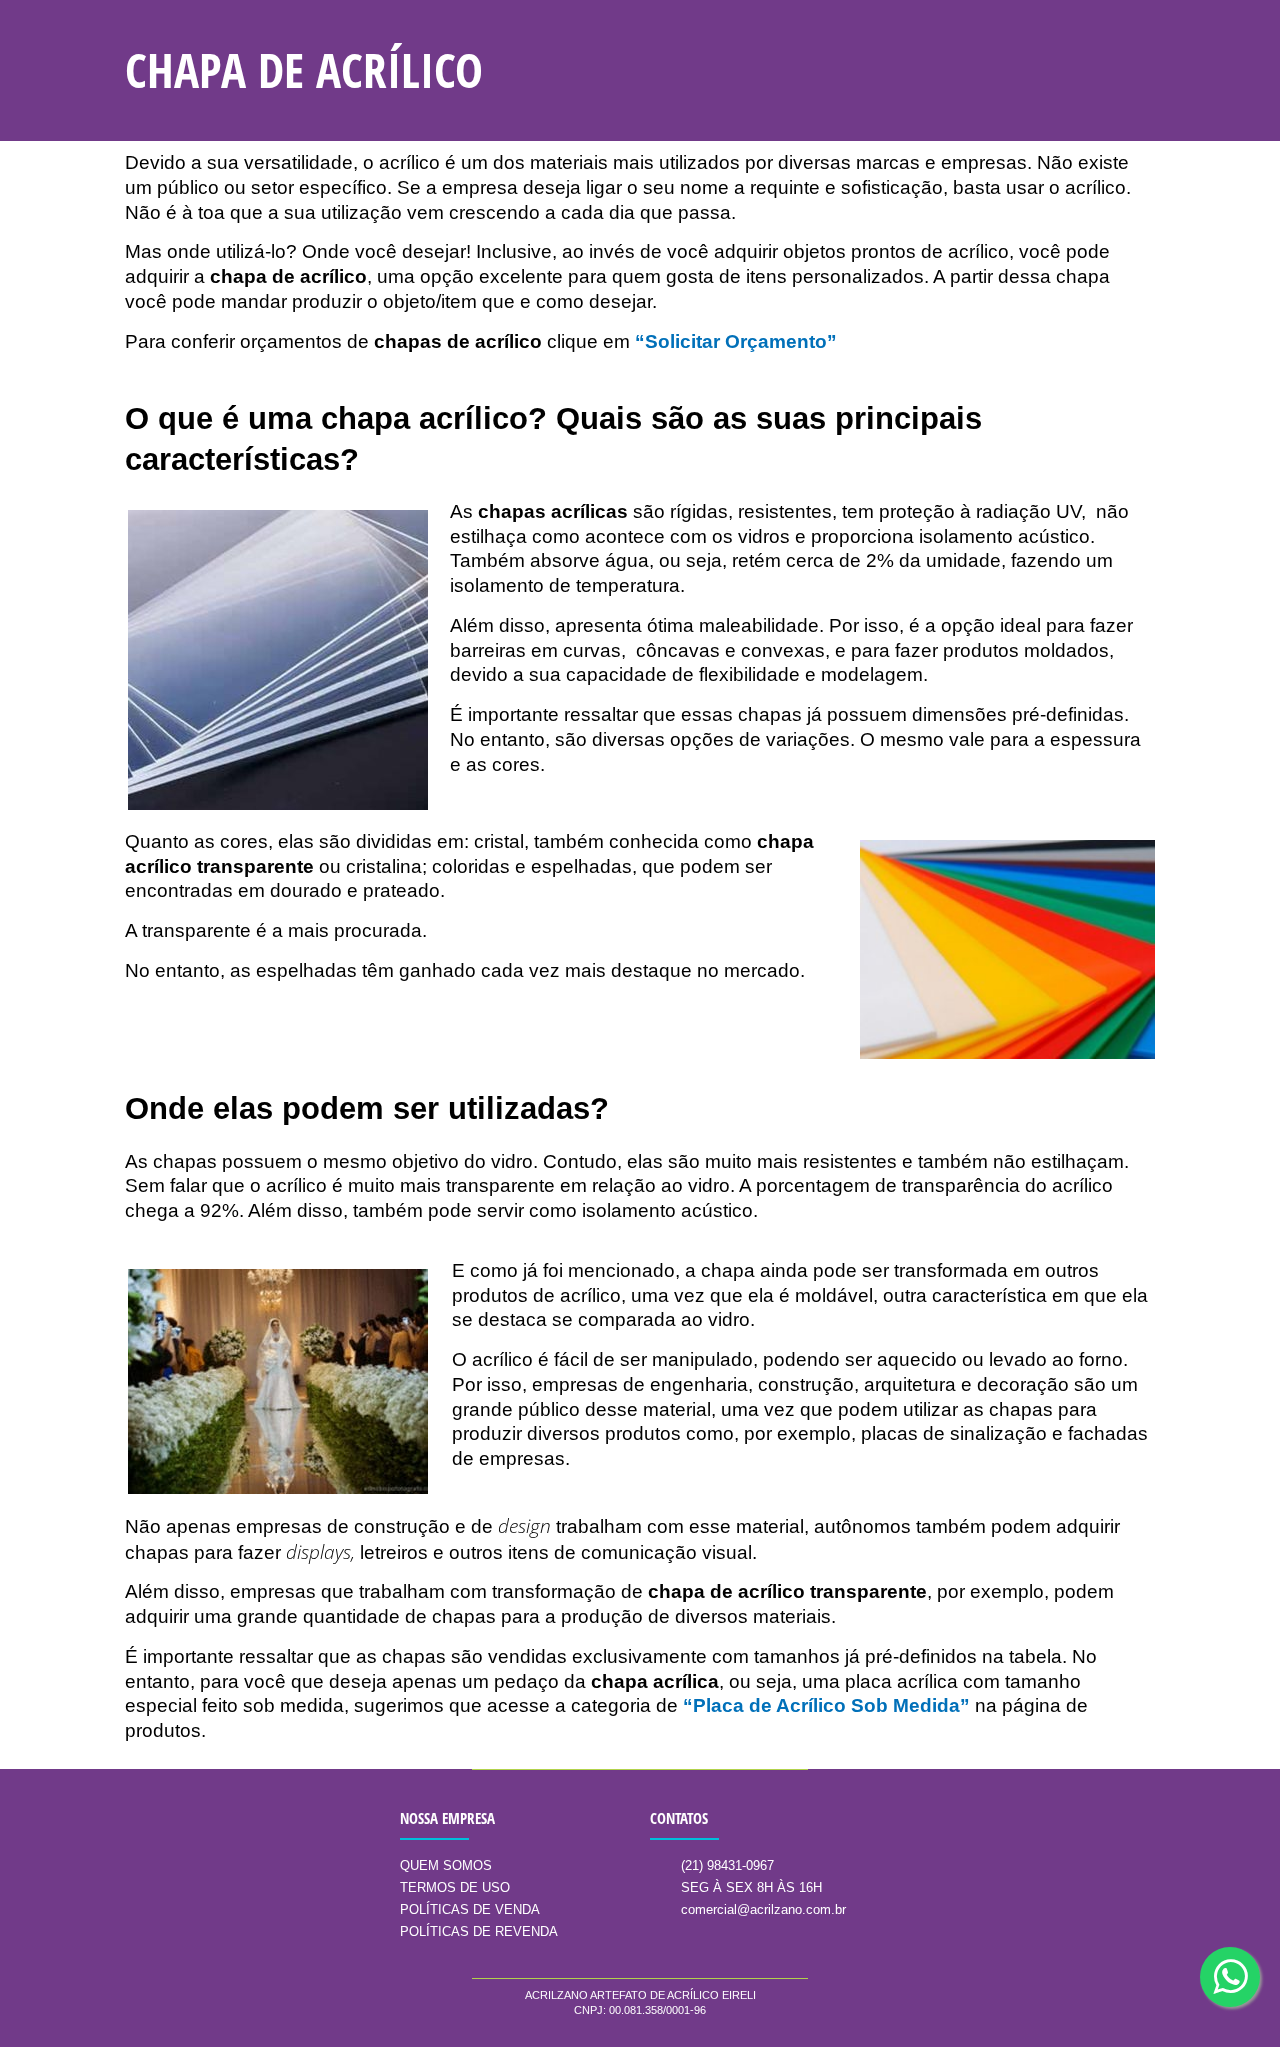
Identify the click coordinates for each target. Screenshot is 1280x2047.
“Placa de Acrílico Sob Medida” (826, 1705)
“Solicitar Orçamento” (736, 341)
